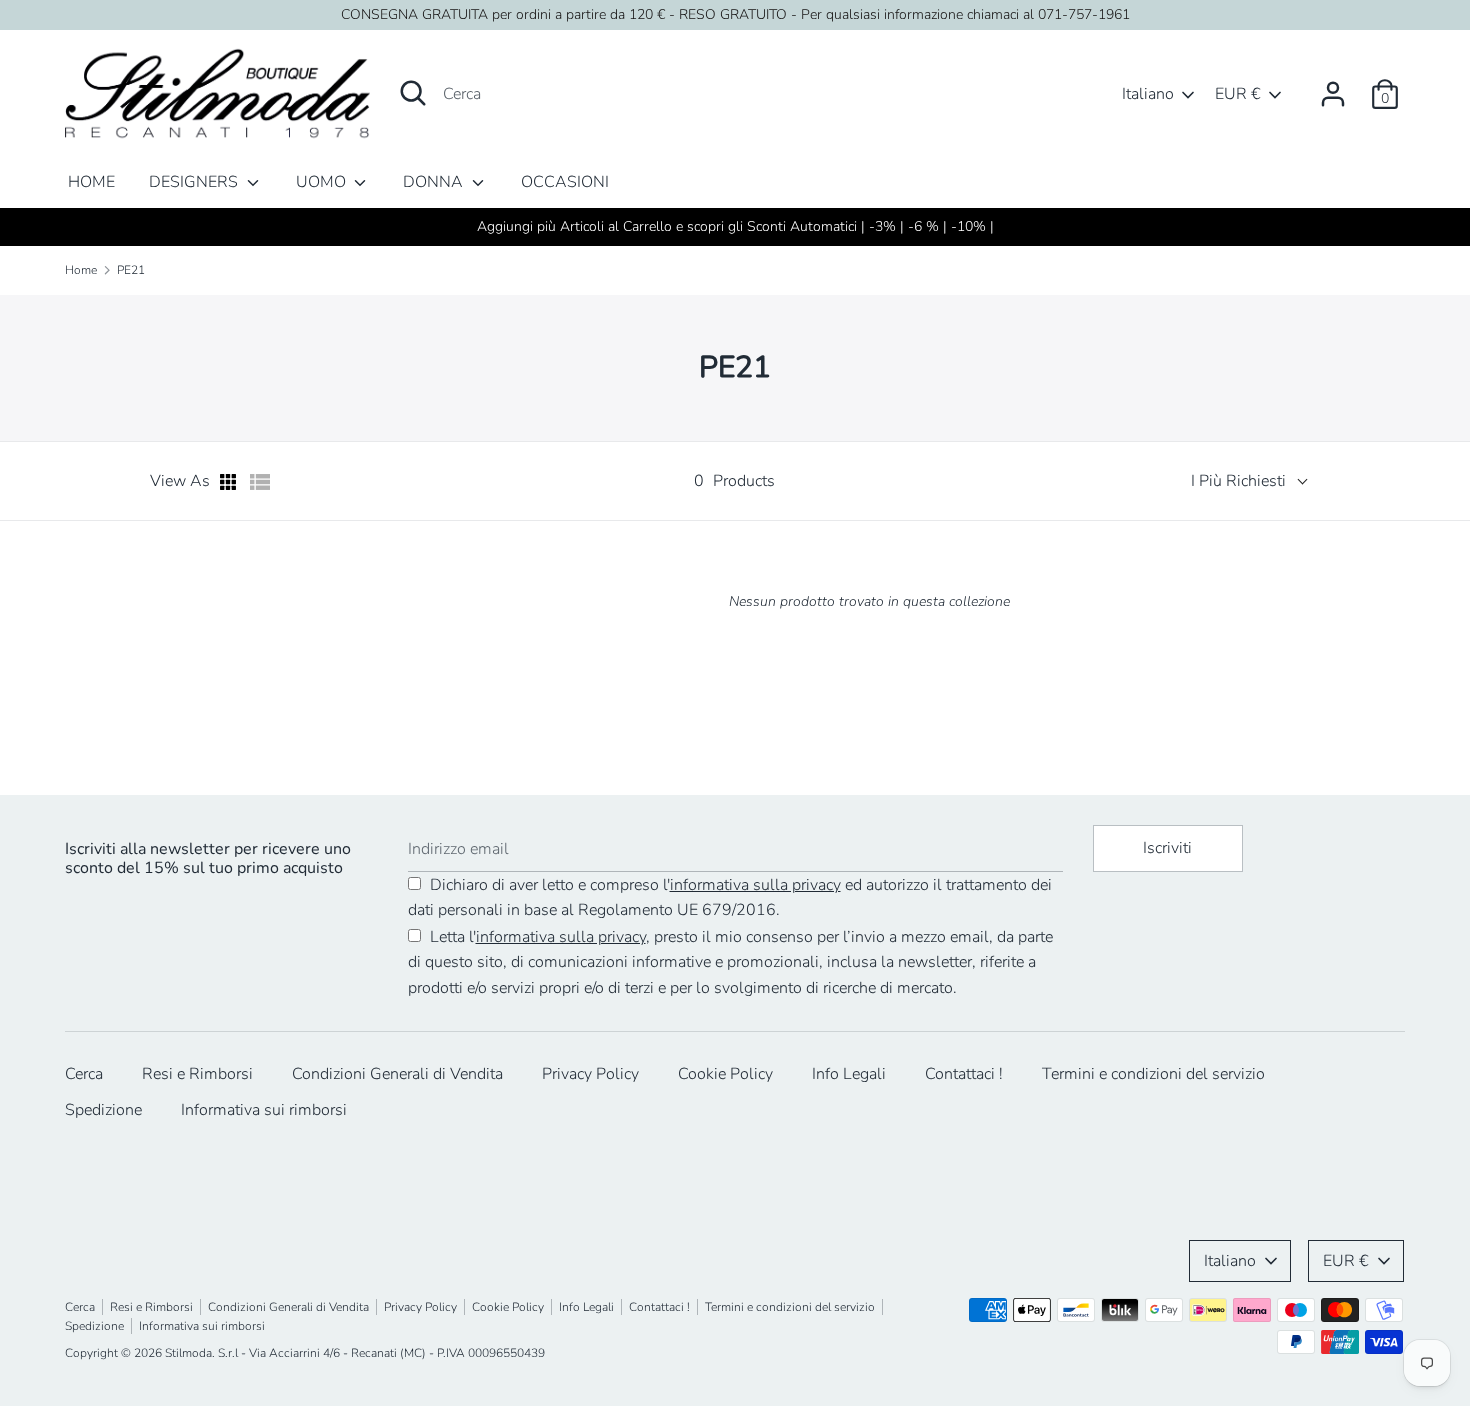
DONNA (435, 182)
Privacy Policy (590, 1074)
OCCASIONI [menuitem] (565, 182)
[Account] (1333, 86)
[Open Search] (413, 93)
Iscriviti (1167, 848)
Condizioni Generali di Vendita (397, 1074)
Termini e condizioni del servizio (1153, 1074)
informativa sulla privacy (755, 885)
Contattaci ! (964, 1074)
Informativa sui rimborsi (264, 1110)
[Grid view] (230, 482)
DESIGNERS (195, 182)
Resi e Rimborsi (197, 1074)
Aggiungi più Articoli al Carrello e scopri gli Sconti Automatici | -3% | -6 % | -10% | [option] (735, 226)
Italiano (1148, 94)
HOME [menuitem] (91, 182)
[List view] (260, 482)
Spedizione (103, 1110)
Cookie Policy (725, 1074)
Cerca (84, 1074)
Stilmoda (188, 1353)
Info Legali (849, 1074)
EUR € (1238, 94)
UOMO (323, 182)
